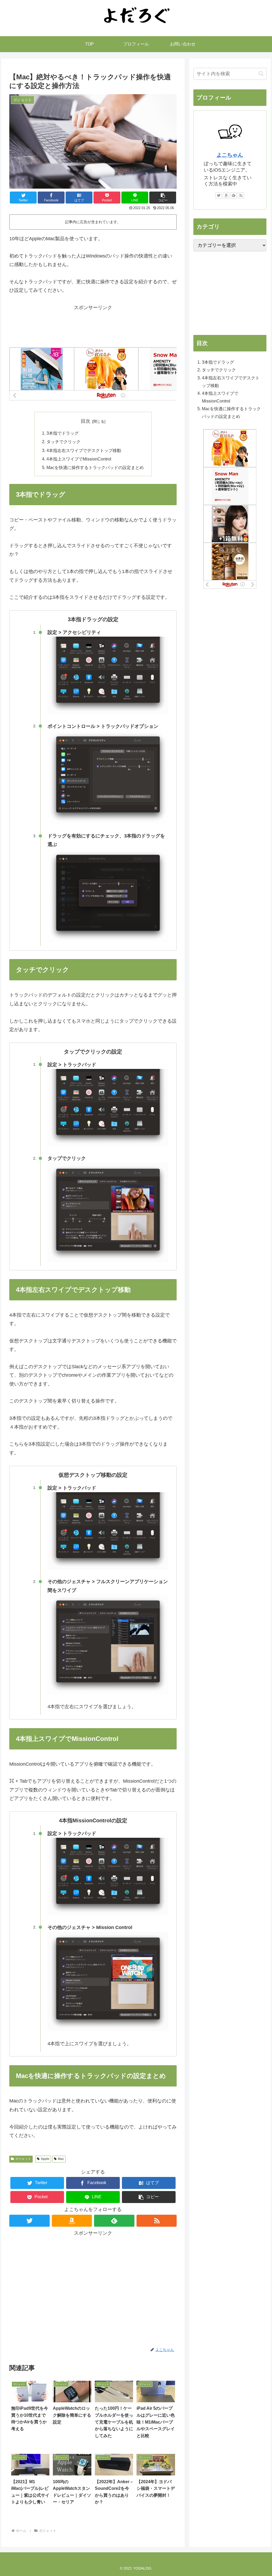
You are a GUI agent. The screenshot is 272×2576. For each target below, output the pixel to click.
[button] (163, 198)
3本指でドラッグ (63, 433)
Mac (61, 2159)
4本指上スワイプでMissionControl (79, 459)
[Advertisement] (93, 325)
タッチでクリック (63, 442)
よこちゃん (230, 155)
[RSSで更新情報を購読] (157, 2221)
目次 (86, 421)
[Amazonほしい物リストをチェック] (72, 2221)
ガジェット (23, 2159)
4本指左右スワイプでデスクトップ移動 (84, 450)
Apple (45, 2159)
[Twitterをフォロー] (29, 2221)
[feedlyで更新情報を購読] (114, 2221)
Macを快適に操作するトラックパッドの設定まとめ (95, 467)
